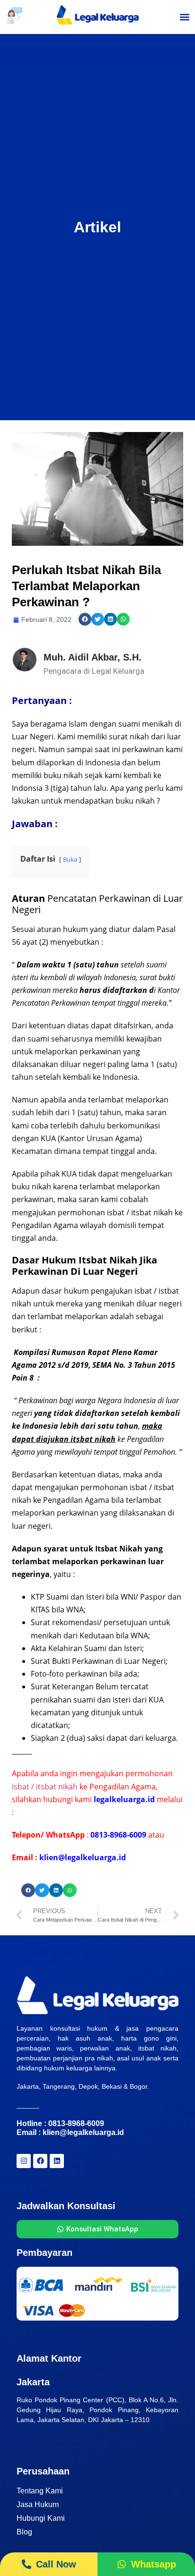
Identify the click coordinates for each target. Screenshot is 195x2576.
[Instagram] (24, 2161)
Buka (70, 859)
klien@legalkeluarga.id (83, 2132)
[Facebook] (40, 2161)
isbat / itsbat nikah (45, 1787)
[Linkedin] (57, 2161)
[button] (185, 17)
